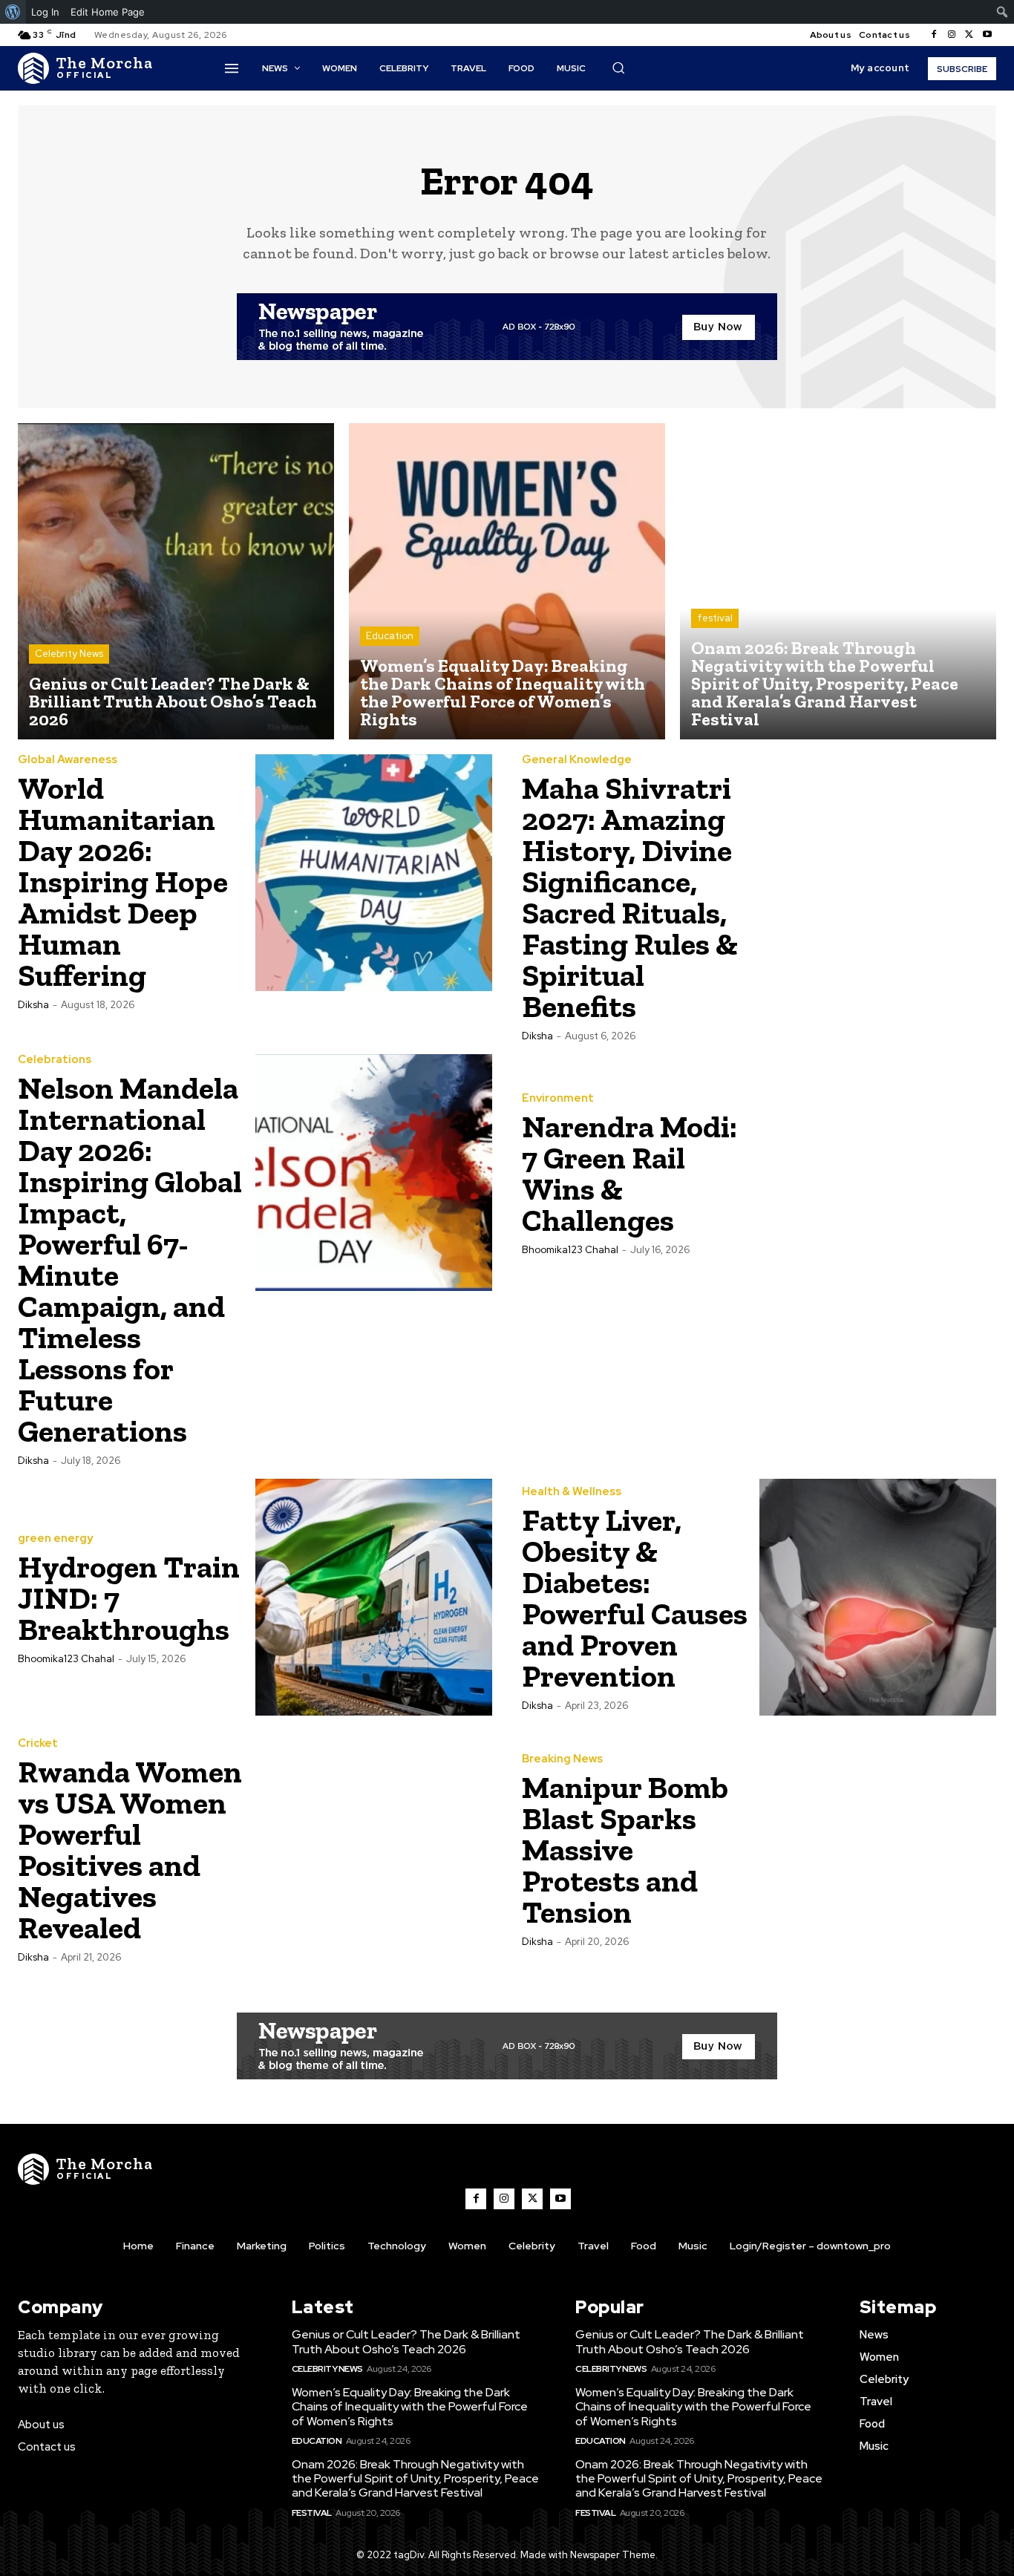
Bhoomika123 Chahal (570, 1250)
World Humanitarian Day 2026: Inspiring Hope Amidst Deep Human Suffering (123, 882)
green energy (55, 1539)
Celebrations (55, 1060)
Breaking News (562, 1759)
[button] (618, 68)
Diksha (33, 1005)
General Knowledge (577, 760)
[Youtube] (987, 35)
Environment (558, 1098)
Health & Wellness (572, 1492)
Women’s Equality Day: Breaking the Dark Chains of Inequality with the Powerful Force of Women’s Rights (410, 2406)
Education (390, 636)
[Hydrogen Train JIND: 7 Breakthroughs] (374, 1598)
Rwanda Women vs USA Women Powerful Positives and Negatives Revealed (130, 1850)
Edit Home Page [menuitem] (108, 12)
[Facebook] (934, 35)
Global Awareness (68, 760)
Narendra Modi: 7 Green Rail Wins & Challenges (629, 1173)
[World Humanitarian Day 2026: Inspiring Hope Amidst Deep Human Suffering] (374, 873)
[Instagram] (952, 35)
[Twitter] (969, 35)
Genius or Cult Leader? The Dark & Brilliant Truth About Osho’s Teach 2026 (406, 2341)
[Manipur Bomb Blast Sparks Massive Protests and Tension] (878, 1849)
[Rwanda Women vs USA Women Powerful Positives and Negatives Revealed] (374, 1849)
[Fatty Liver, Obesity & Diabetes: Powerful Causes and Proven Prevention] (878, 1598)
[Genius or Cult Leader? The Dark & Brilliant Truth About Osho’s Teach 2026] (176, 581)
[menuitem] (13, 12)
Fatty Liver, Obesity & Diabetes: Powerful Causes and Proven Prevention (635, 1598)
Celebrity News (69, 654)
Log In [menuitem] (45, 12)
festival (715, 618)
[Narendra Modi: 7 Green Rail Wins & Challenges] (878, 1173)
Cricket (38, 1743)
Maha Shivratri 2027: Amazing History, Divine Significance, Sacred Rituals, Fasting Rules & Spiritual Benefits (630, 897)
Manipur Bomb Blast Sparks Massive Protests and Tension (625, 1850)
